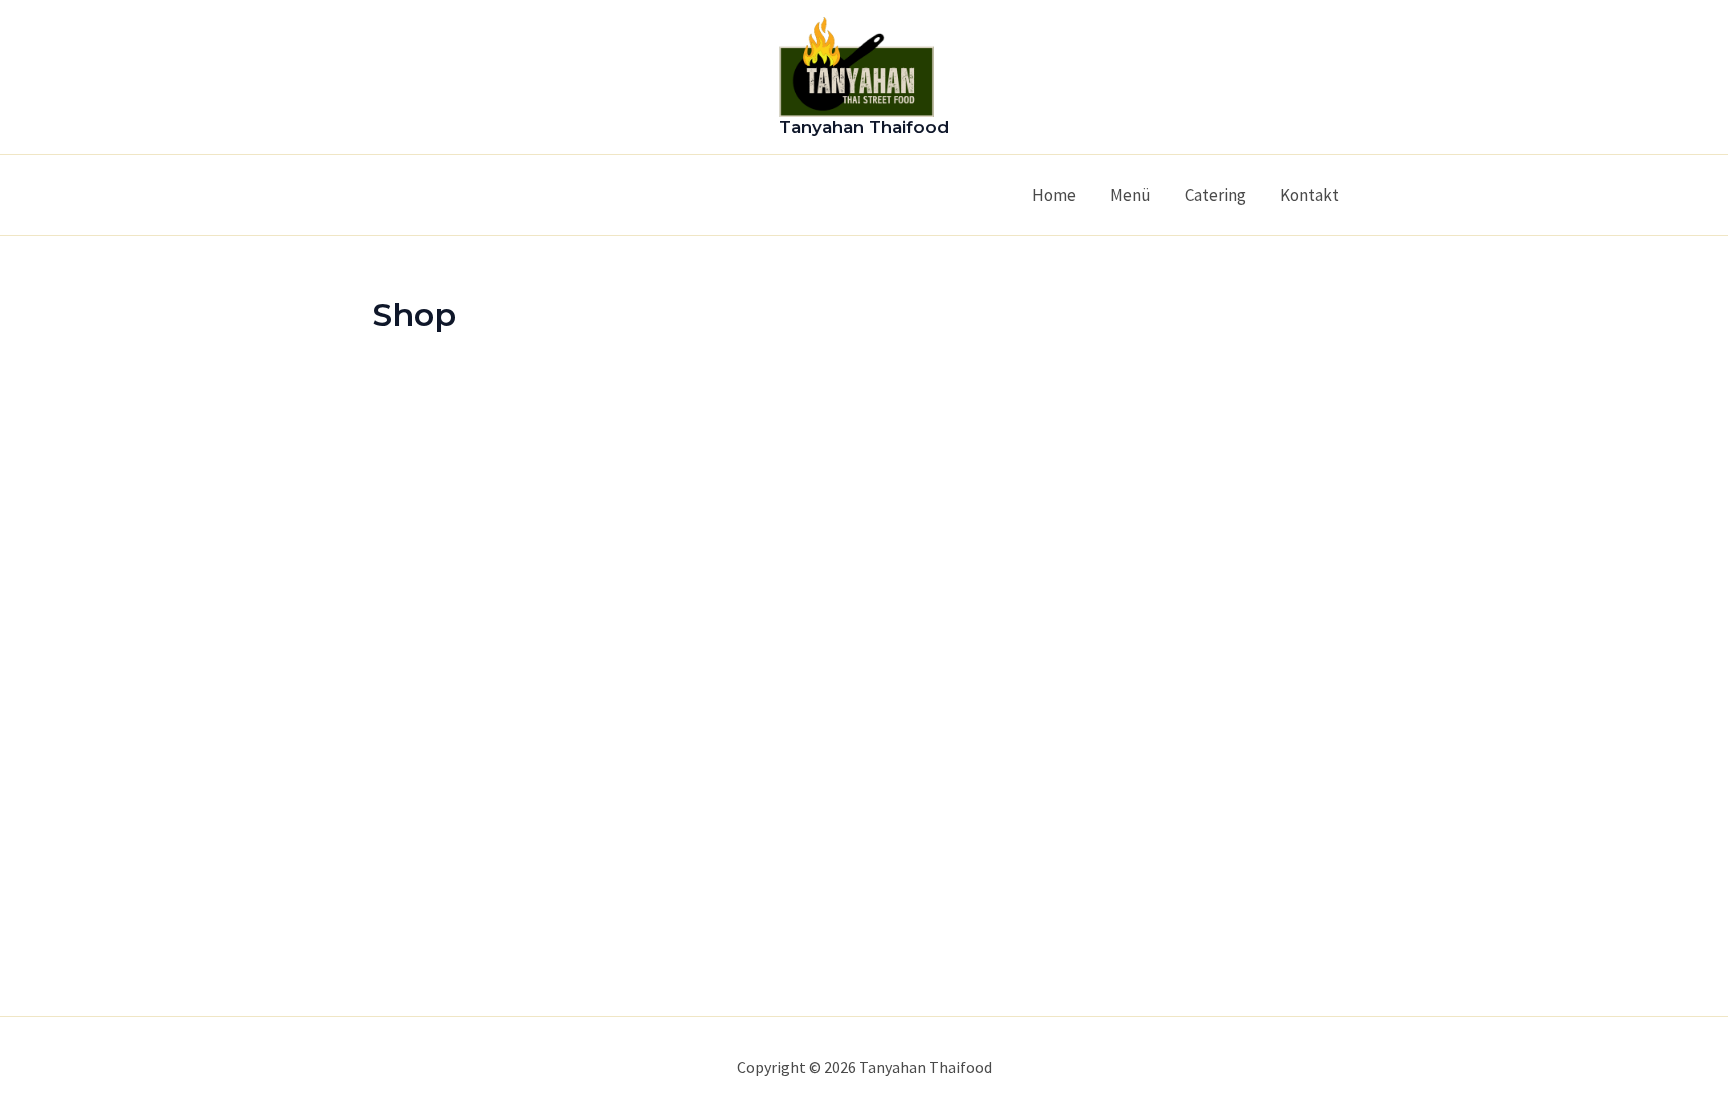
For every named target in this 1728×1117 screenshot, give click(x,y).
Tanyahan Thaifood (864, 127)
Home (1054, 195)
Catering (1215, 195)
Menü (1130, 195)
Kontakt (1309, 195)
